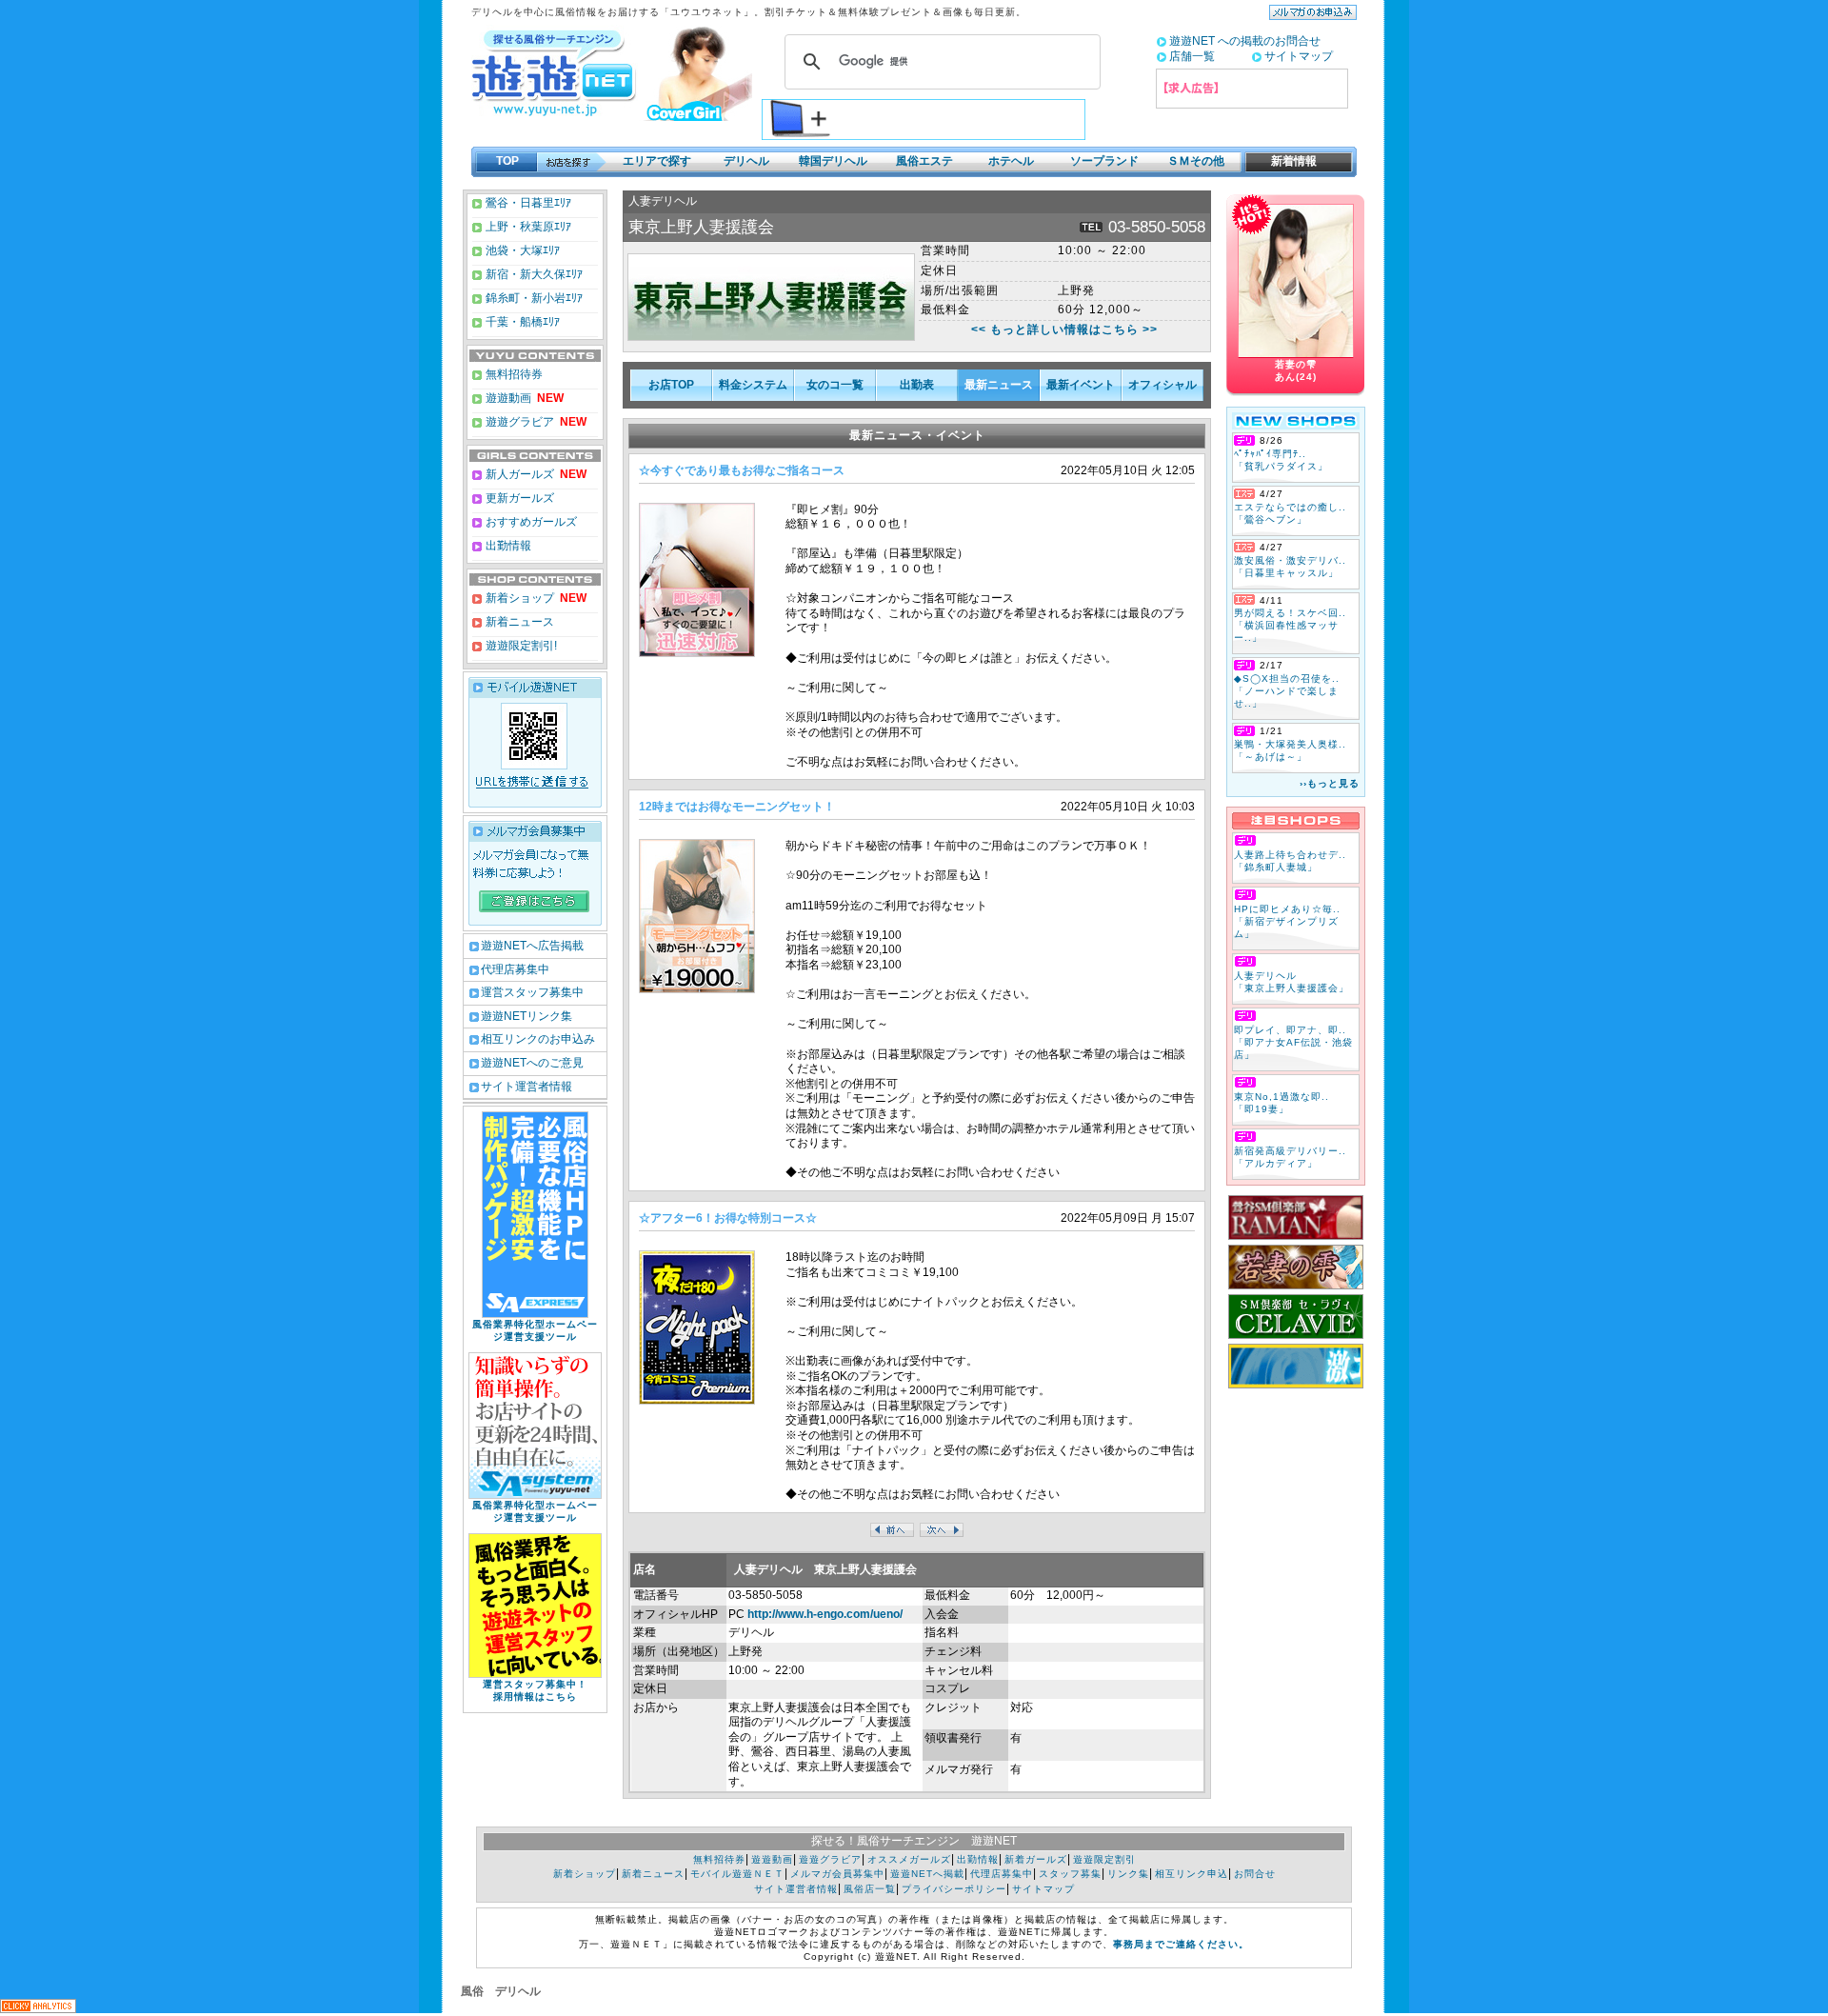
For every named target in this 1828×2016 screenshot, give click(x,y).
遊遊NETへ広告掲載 (532, 946)
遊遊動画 (507, 398)
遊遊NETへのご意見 (532, 1063)
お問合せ (1255, 1874)
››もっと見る (1330, 783)
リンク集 (1128, 1874)
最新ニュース (999, 385)
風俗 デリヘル (501, 1991)
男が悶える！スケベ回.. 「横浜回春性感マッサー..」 (1290, 625)
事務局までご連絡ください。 (1181, 1944)
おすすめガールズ (530, 522)
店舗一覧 (1192, 56)
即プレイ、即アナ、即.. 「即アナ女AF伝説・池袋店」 (1293, 1042)
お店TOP (671, 385)
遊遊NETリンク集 (527, 1016)
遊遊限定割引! (520, 646)
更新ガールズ (518, 498)
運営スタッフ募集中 (532, 992)
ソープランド (1104, 161)
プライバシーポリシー (954, 1889)
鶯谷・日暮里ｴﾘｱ (527, 203)
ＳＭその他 (1196, 161)
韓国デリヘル (833, 161)
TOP (507, 161)
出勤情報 (507, 546)
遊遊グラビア (518, 422)
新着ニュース (518, 622)
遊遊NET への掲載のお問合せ (1245, 41)
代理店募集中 (515, 969)
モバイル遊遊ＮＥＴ (737, 1874)
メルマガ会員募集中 (837, 1874)
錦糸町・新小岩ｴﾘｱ (533, 298)
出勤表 (917, 385)
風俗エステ (924, 161)
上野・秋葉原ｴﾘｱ (527, 227)
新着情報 (1288, 161)
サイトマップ (1299, 56)
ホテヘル (1011, 161)
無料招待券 (513, 374)
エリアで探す (657, 161)
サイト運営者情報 (527, 1087)
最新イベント (1081, 385)
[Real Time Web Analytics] (38, 2008)
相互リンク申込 (1192, 1874)
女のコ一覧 (835, 385)
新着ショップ (518, 598)
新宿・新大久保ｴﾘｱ (533, 274)
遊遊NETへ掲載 (927, 1874)
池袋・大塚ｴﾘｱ (521, 250)
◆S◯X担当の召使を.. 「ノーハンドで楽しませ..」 (1287, 691)
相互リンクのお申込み (538, 1039)
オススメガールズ (909, 1859)
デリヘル (746, 161)
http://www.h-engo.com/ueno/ (825, 1614)
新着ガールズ (1036, 1859)
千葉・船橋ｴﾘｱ (521, 322)
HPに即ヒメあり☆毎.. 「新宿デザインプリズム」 (1287, 921)
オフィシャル (1162, 385)
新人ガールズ (535, 474)
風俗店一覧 (870, 1889)
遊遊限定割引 (1104, 1859)
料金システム (753, 385)
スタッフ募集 (1070, 1874)
